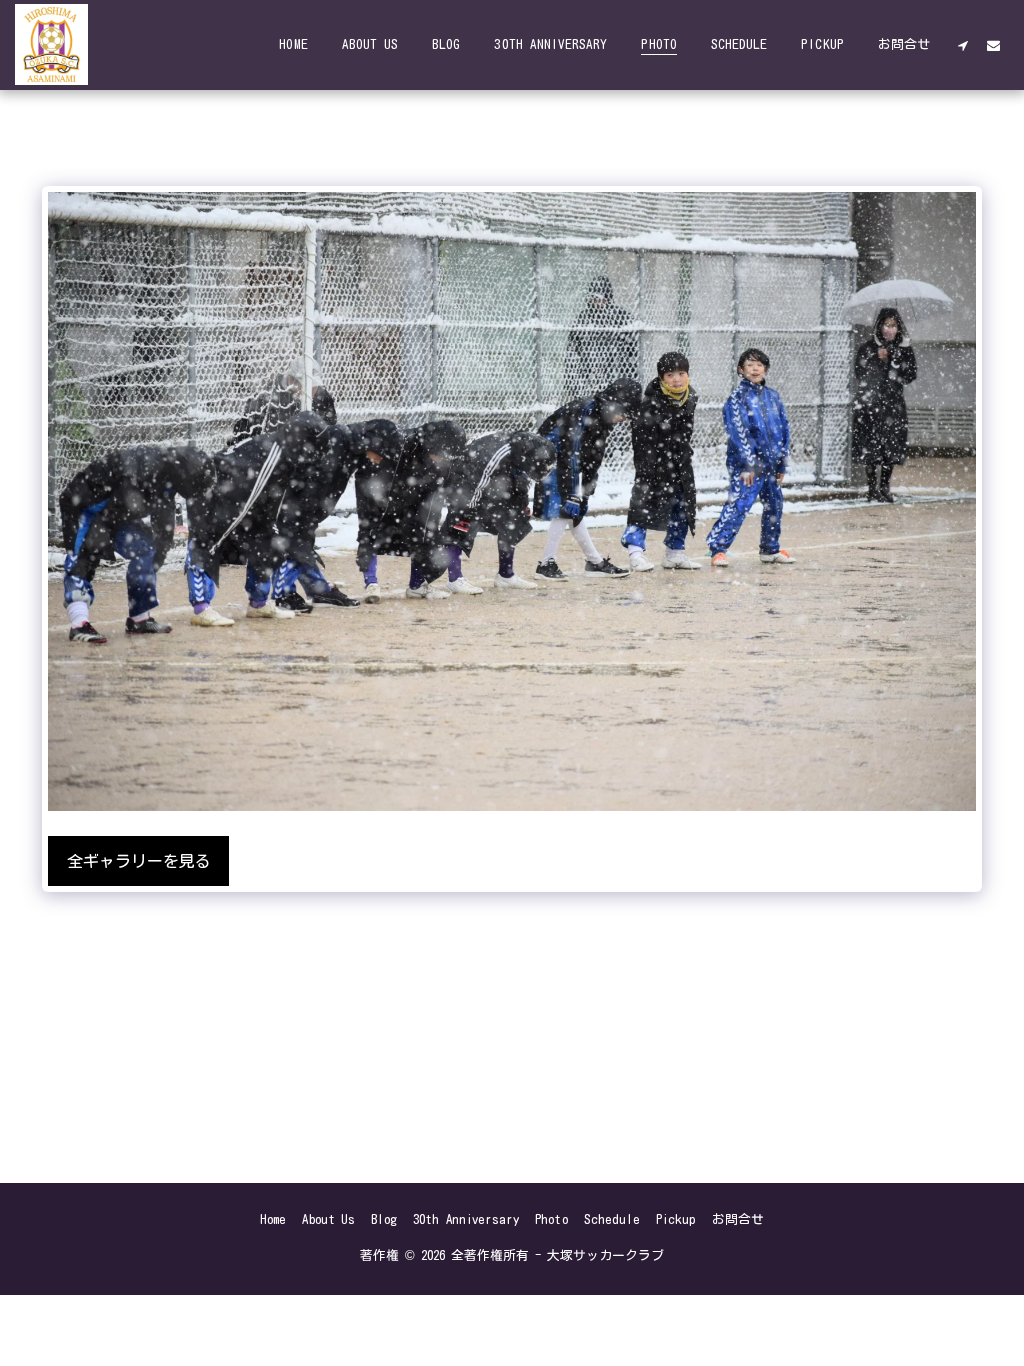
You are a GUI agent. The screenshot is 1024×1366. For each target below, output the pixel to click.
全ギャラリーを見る (139, 861)
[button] (962, 45)
